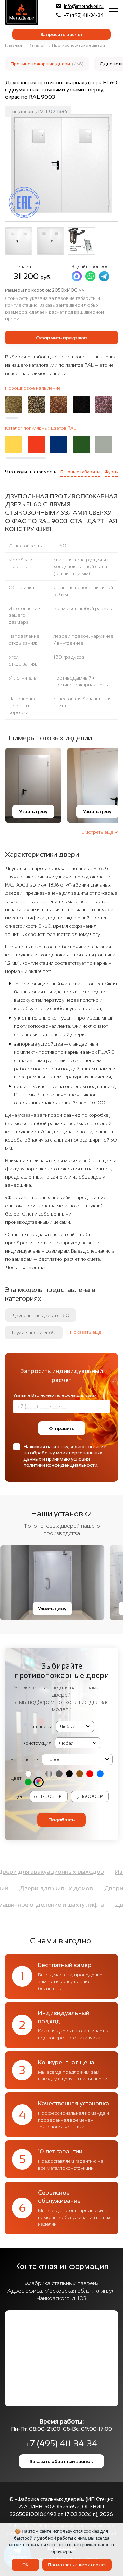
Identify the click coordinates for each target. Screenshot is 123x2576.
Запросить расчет (61, 34)
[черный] (69, 1774)
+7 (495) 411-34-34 (84, 15)
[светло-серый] (39, 1774)
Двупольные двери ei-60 (41, 1315)
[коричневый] (80, 1774)
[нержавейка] (49, 1774)
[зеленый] (28, 1782)
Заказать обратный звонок (61, 2461)
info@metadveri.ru (84, 6)
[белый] (28, 1774)
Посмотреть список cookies (77, 2565)
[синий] (100, 1774)
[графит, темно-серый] (59, 1774)
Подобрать (61, 1820)
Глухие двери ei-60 (34, 1332)
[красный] (90, 1774)
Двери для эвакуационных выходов (60, 1872)
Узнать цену (33, 811)
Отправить (62, 1428)
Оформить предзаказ (62, 338)
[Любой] (39, 1782)
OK (25, 2565)
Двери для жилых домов (47, 1888)
